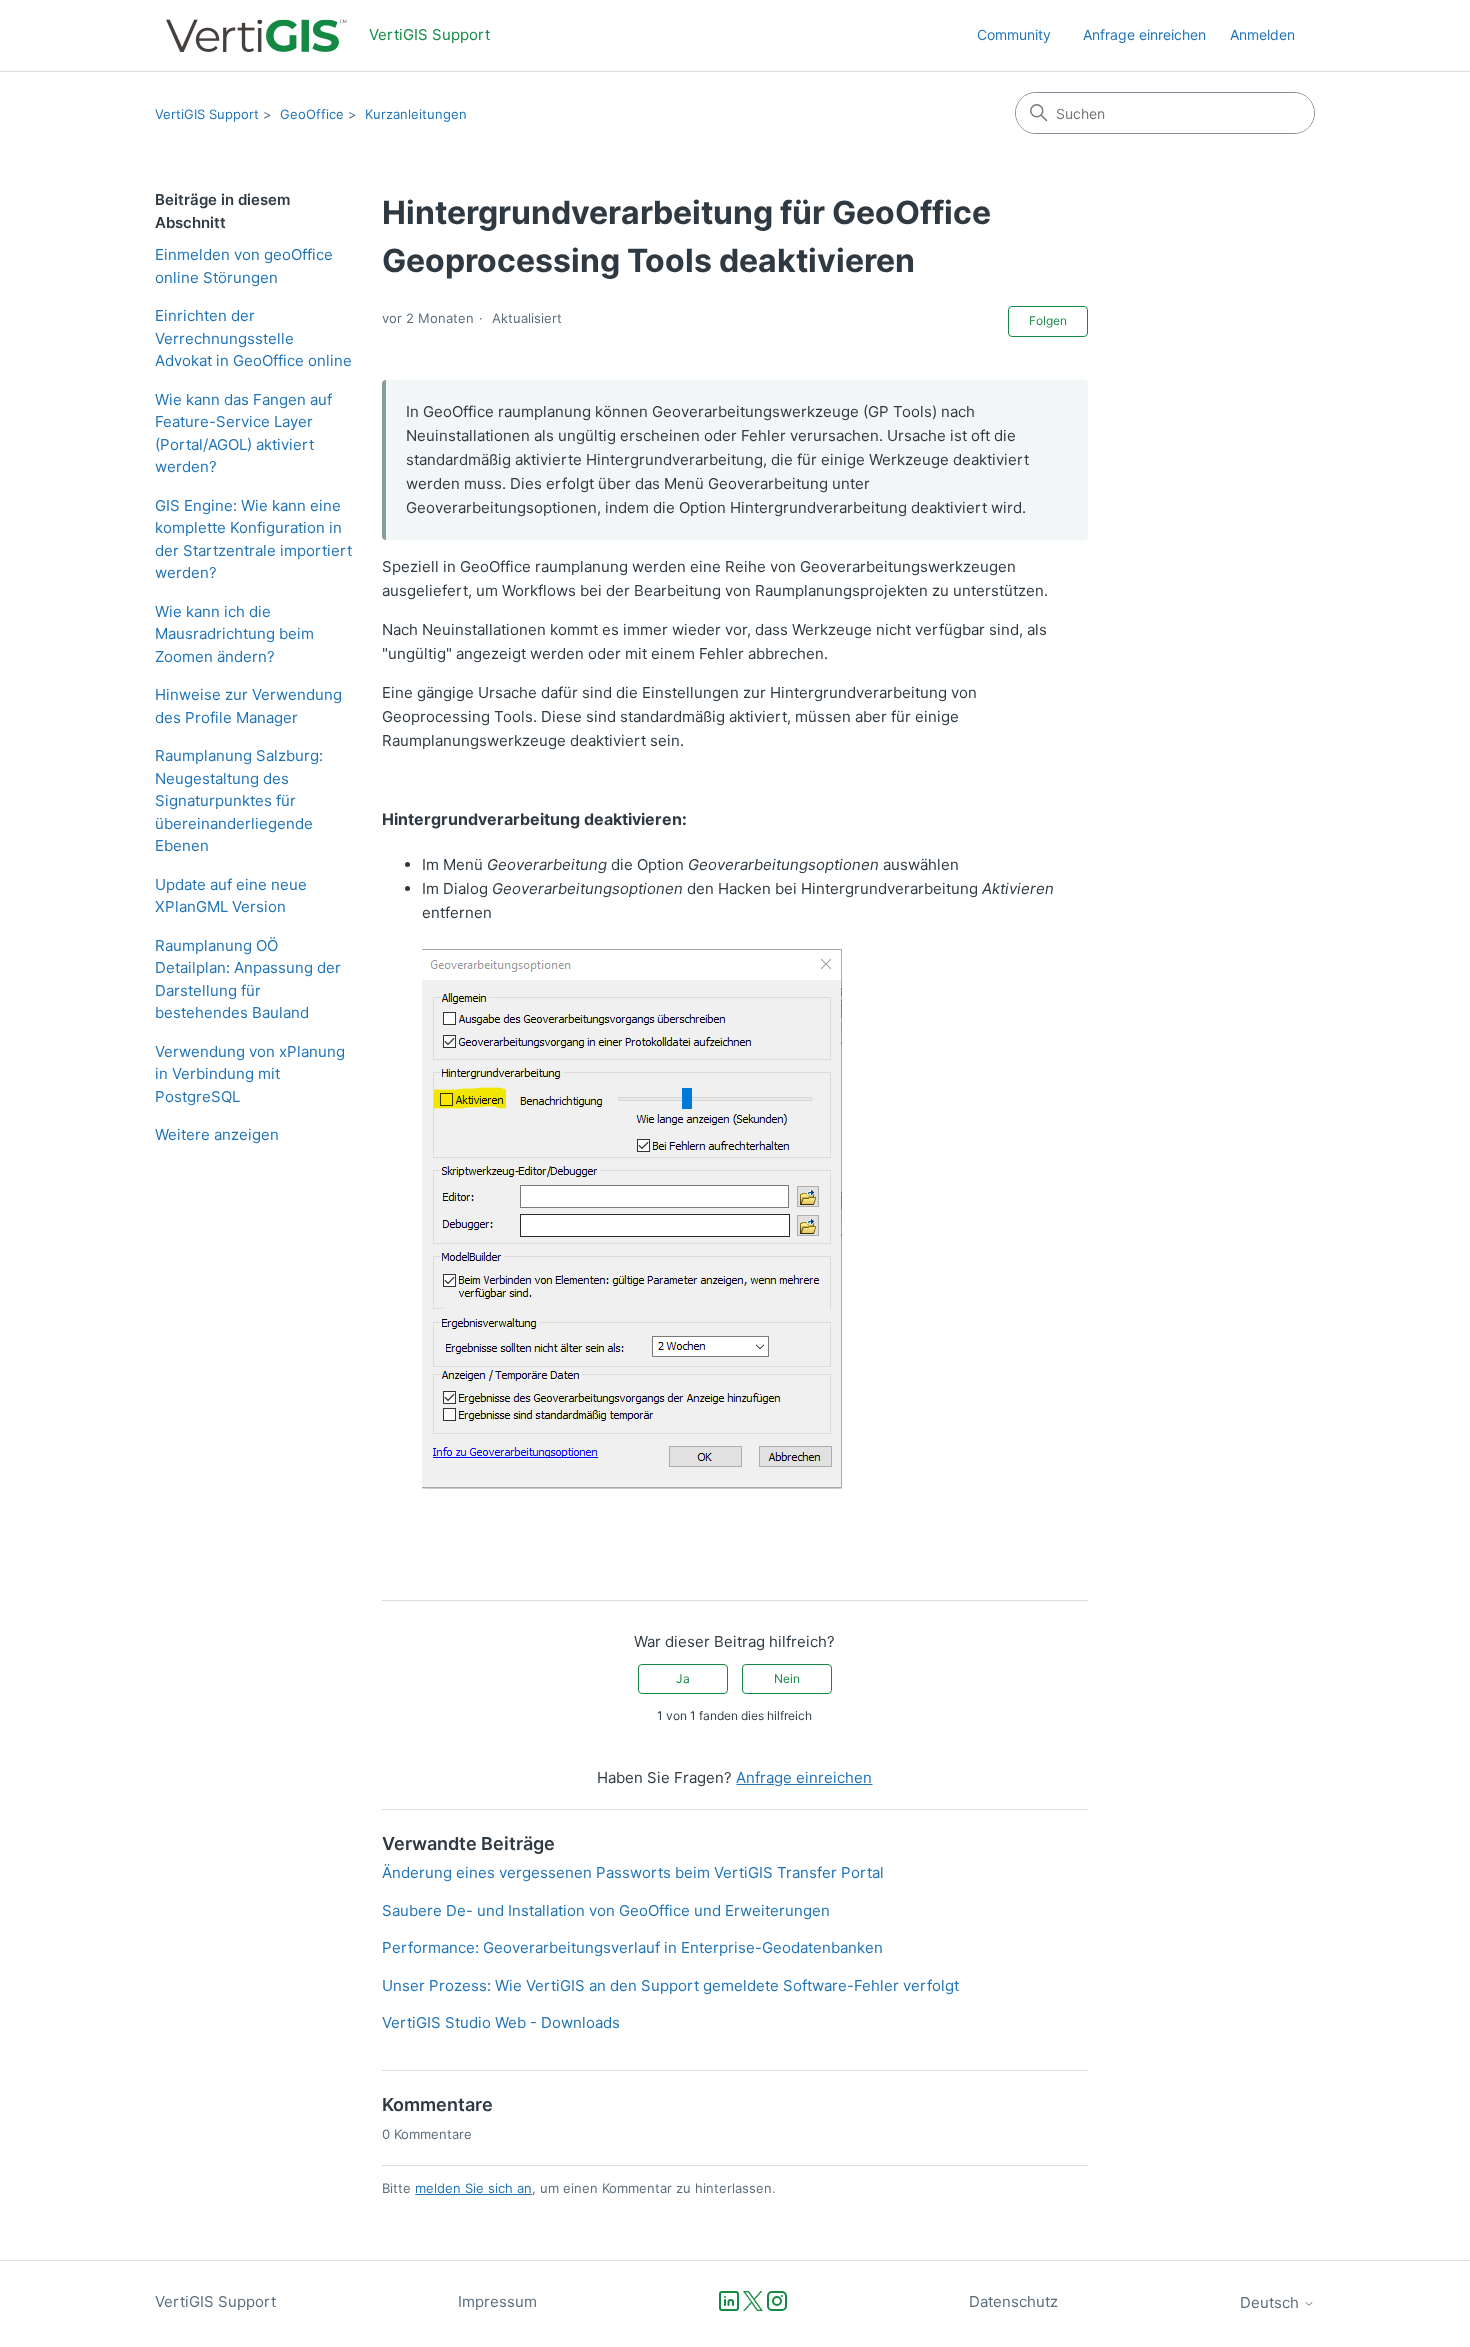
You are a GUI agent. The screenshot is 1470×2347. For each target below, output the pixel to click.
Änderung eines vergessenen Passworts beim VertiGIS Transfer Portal (633, 1872)
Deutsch (1271, 2302)
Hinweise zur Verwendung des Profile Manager (248, 706)
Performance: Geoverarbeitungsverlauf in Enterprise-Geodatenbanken (632, 1947)
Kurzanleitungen (416, 114)
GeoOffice (312, 114)
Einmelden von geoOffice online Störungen (244, 266)
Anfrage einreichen (1144, 34)
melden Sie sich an (473, 2188)
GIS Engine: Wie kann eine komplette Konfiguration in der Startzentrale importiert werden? (253, 539)
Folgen (1048, 320)
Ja (683, 1678)
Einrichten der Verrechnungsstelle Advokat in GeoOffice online (253, 338)
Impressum (497, 2301)
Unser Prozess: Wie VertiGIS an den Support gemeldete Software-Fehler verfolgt (670, 1985)
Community (1014, 34)
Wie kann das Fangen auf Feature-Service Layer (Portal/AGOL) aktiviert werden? (243, 433)
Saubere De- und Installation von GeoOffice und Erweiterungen (606, 1910)
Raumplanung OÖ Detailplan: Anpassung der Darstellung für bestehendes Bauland (248, 979)
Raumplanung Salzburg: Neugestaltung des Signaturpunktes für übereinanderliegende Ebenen (239, 800)
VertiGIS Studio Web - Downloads (501, 2022)
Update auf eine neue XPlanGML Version (231, 896)
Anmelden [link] (1262, 34)
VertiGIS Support (207, 114)
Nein (787, 1678)
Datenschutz (1013, 2301)
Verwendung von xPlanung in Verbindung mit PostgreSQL (250, 1074)
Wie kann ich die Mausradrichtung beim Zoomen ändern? (234, 634)
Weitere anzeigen (217, 1134)
